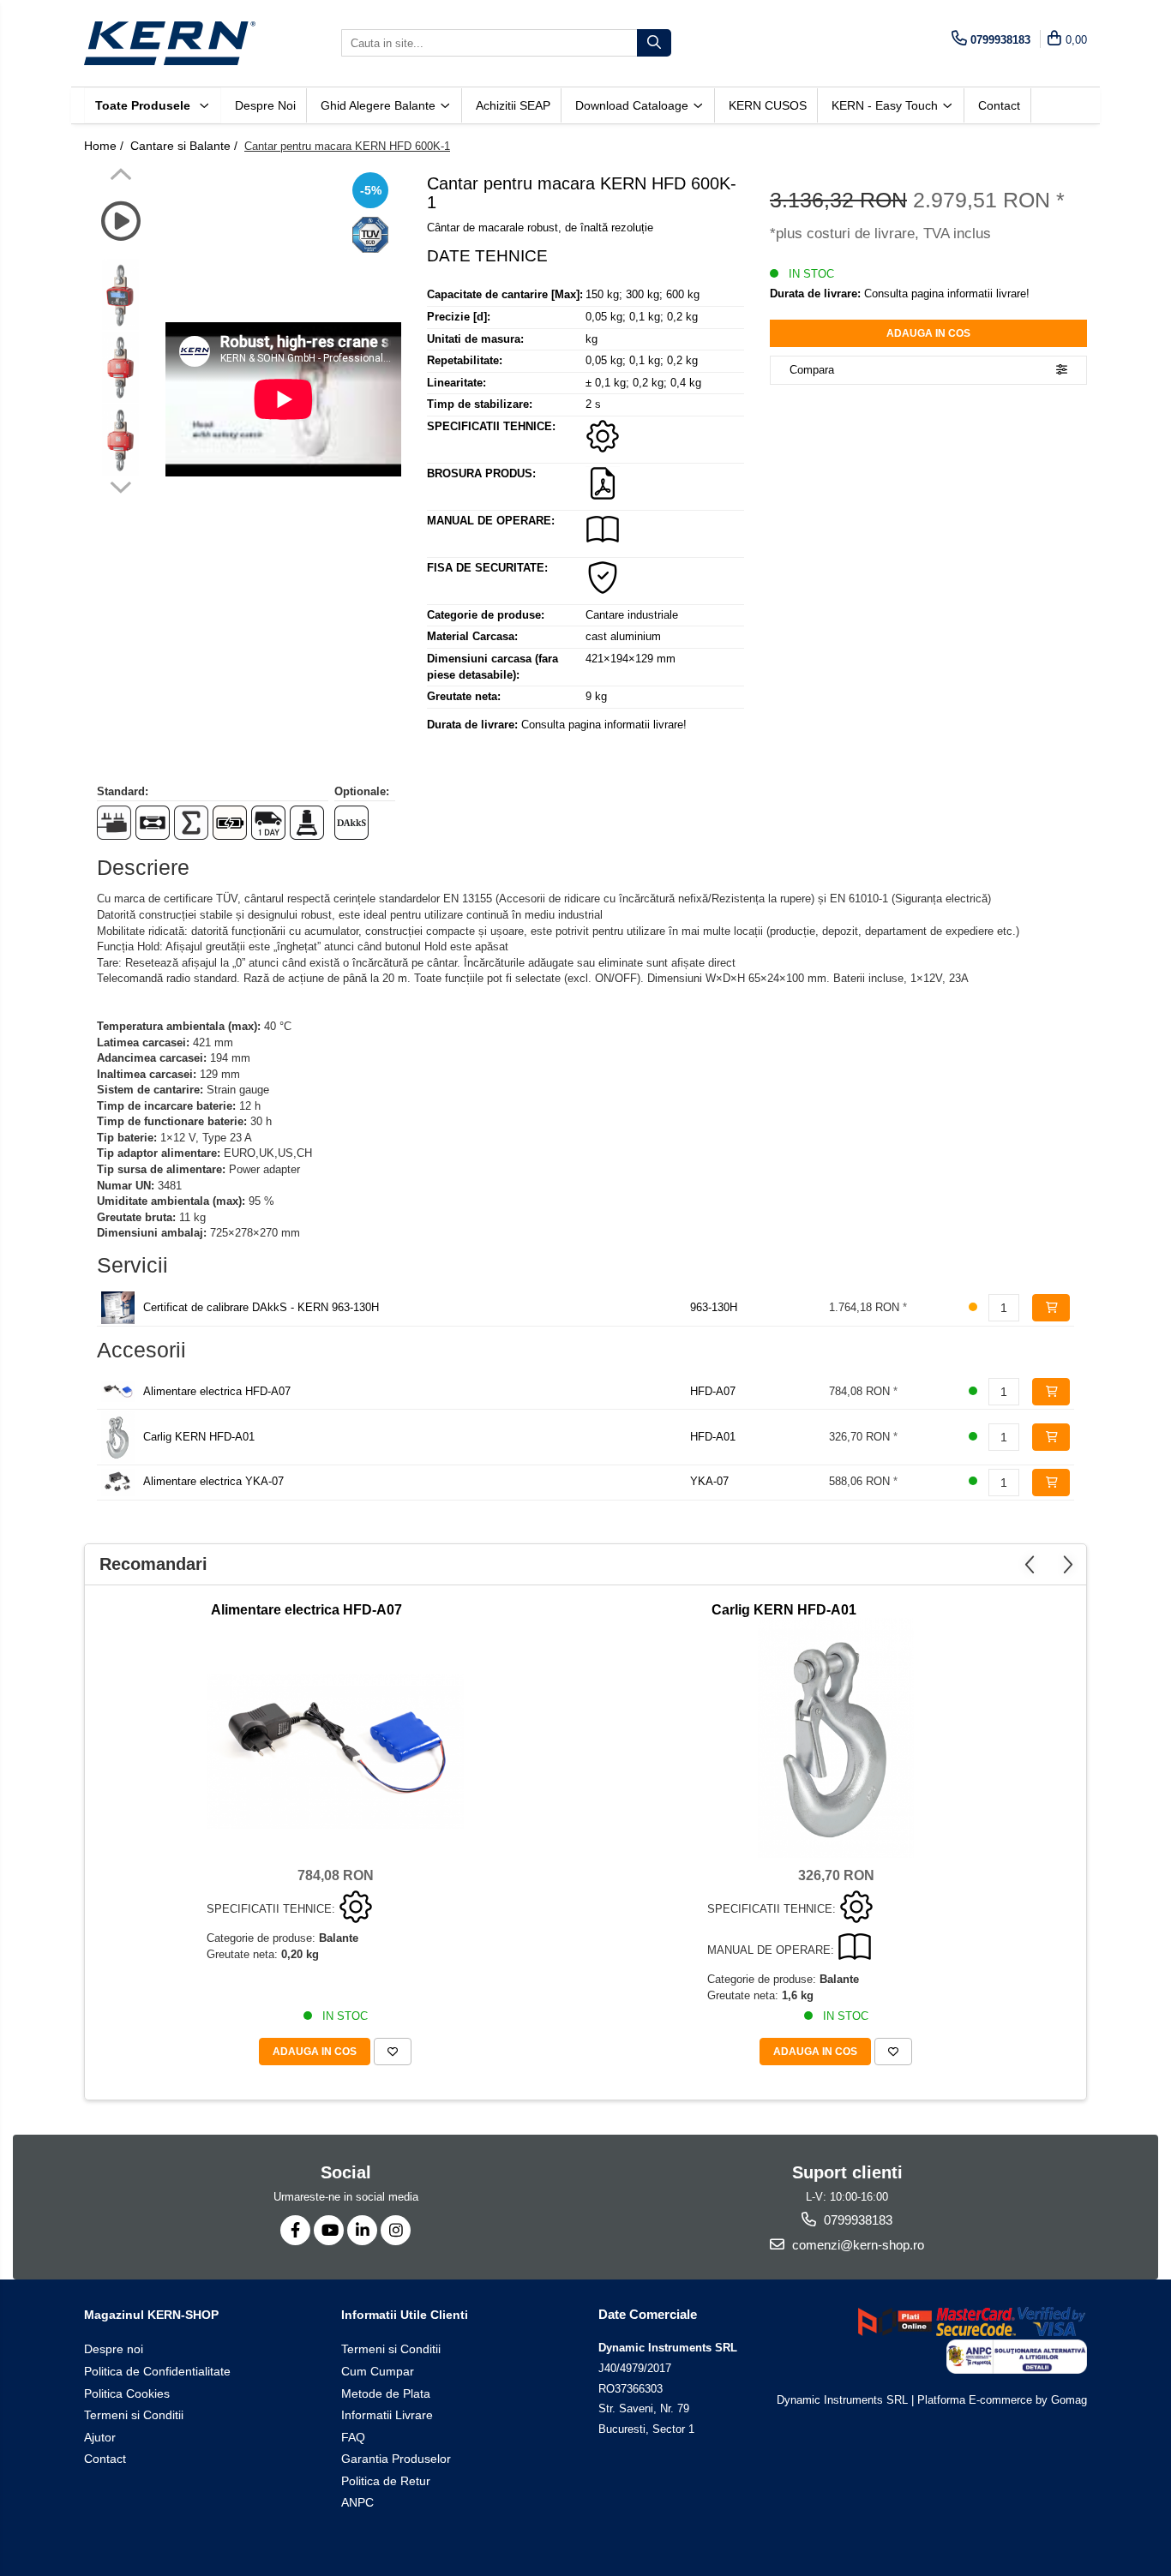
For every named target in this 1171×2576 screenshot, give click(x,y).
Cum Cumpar (378, 2371)
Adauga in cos (928, 333)
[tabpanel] (283, 399)
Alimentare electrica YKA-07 (213, 1481)
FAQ (353, 2437)
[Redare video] (120, 222)
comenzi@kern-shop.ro (856, 2245)
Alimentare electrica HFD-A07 (217, 1391)
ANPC (357, 2502)
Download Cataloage (634, 105)
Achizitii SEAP (513, 105)
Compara (812, 370)
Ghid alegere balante (380, 105)
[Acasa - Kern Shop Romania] (170, 43)
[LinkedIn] (362, 2230)
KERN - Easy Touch (886, 105)
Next (120, 485)
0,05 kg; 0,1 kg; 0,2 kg (642, 317)
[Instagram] (396, 2230)
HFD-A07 (713, 1391)
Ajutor (100, 2437)
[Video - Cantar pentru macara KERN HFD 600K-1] (283, 399)
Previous (120, 177)
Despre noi (265, 105)
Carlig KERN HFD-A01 (199, 1437)
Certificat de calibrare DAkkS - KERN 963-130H (261, 1307)
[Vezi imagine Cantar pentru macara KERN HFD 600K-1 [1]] (120, 367)
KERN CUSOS (768, 105)
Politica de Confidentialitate (157, 2371)
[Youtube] (329, 2230)
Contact (999, 105)
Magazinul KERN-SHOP (151, 2315)
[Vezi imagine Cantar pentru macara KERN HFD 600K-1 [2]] (120, 440)
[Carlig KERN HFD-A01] (836, 1738)
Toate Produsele (144, 105)
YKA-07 (709, 1481)
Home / (105, 146)
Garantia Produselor (396, 2459)
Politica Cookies (127, 2393)
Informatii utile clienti (405, 2315)
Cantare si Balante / (186, 146)
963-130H (714, 1307)
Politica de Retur (386, 2481)
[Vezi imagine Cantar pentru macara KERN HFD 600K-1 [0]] (120, 294)
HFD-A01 (713, 1437)
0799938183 (856, 2220)
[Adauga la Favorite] (393, 2052)
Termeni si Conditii (134, 2415)
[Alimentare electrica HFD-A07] (335, 1752)
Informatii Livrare (387, 2415)
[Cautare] (654, 43)
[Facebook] (295, 2230)
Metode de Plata (386, 2393)
